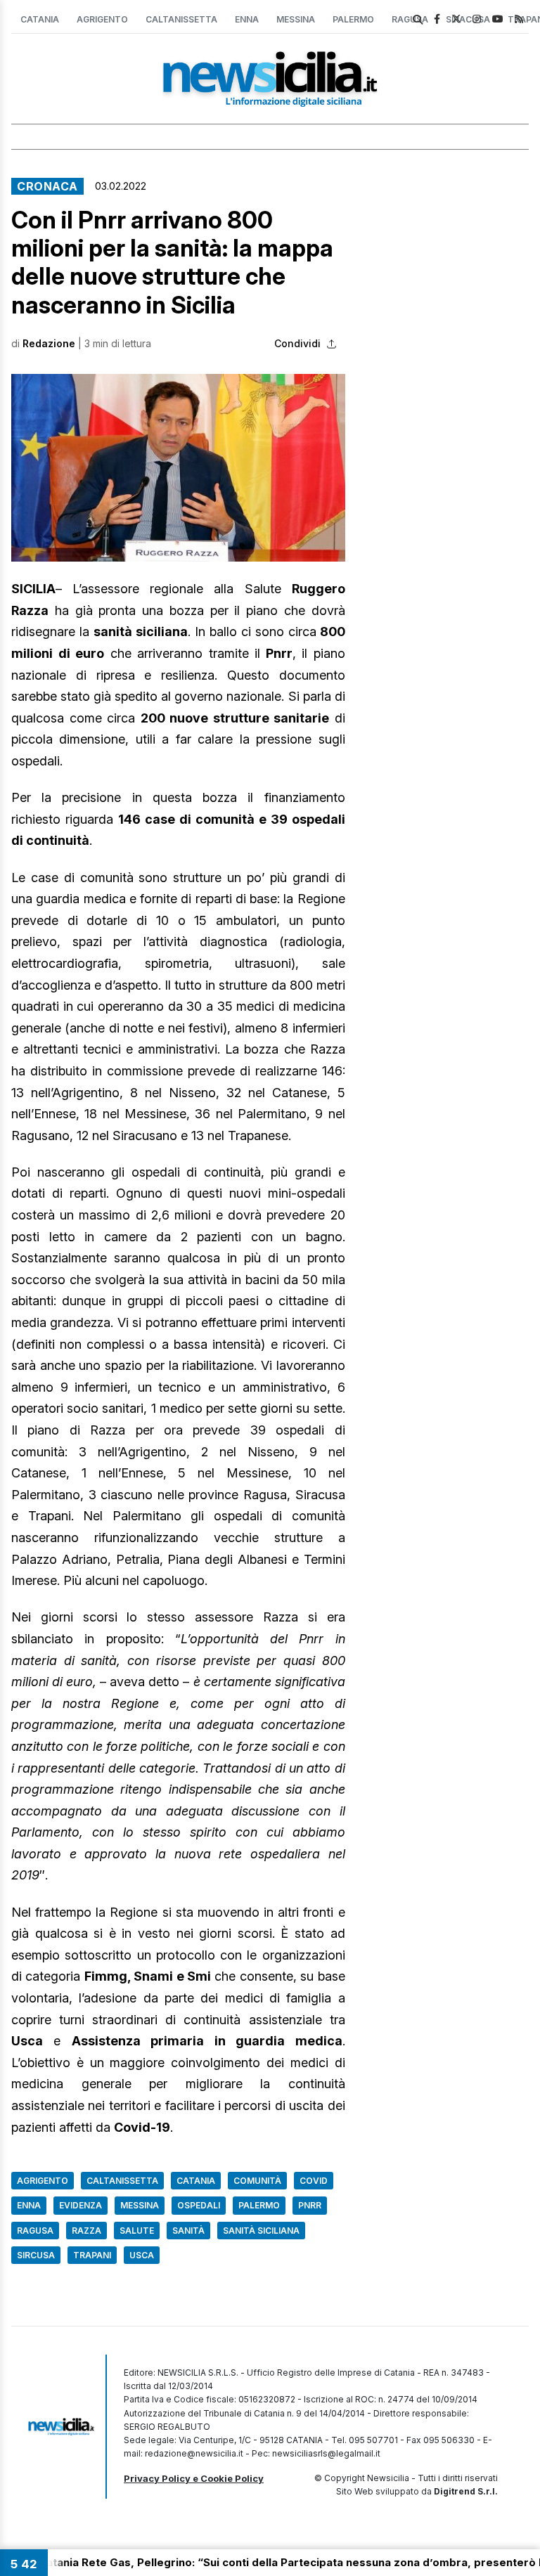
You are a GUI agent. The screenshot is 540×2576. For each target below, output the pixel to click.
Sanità (188, 2231)
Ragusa (35, 2231)
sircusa (36, 2255)
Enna (247, 19)
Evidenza (81, 2205)
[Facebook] (437, 19)
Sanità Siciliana (261, 2231)
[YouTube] (498, 19)
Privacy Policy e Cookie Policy (194, 2478)
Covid (314, 2181)
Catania (40, 19)
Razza (86, 2231)
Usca (142, 2255)
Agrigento (102, 19)
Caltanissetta (181, 19)
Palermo (353, 19)
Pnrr (310, 2205)
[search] (418, 20)
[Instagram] (477, 19)
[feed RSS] (519, 19)
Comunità (257, 2181)
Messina (296, 19)
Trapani (92, 2255)
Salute (137, 2231)
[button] (178, 468)
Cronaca (47, 186)
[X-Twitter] (456, 19)
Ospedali (199, 2205)
